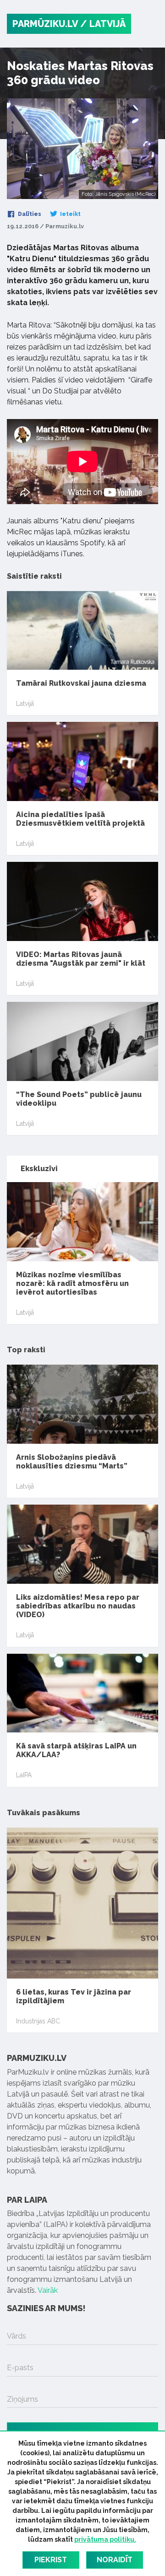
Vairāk (48, 2290)
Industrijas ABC (38, 2021)
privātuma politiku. (105, 2539)
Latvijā (25, 704)
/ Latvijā (103, 24)
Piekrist (51, 2560)
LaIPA (24, 1775)
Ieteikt (70, 214)
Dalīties (29, 214)
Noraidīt (115, 2560)
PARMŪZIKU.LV (45, 24)
